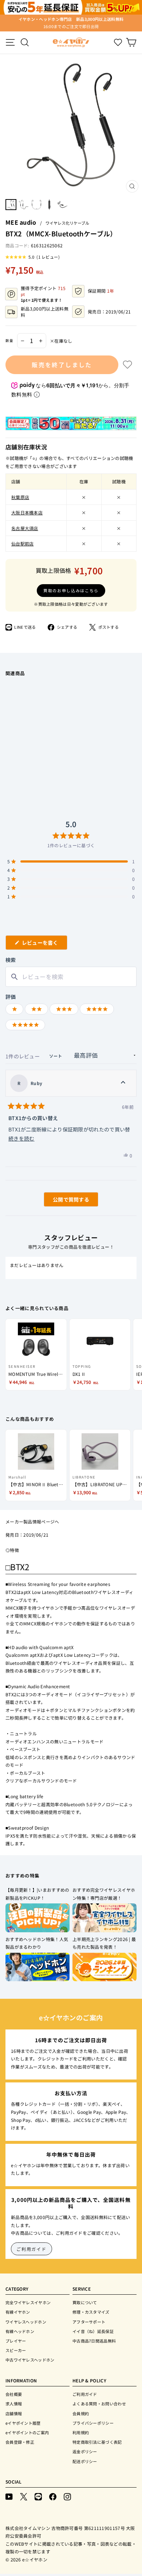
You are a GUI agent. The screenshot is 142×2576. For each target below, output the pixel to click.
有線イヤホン (18, 2312)
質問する (63, 1201)
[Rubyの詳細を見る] (123, 1083)
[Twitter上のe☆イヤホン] (24, 2496)
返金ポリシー (85, 2451)
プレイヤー (16, 2341)
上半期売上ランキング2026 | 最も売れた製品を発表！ (104, 1943)
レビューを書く (43, 944)
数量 (9, 340)
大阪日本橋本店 (27, 512)
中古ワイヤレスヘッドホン (30, 2360)
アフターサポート (89, 2322)
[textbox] (71, 977)
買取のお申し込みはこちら (71, 590)
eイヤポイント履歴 (23, 2423)
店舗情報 (14, 2413)
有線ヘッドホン (20, 2331)
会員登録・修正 (20, 2442)
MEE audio (21, 222)
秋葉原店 (20, 497)
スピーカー (16, 2350)
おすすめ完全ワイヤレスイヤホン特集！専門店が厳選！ (104, 1894)
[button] (33, 257)
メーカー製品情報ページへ (32, 1521)
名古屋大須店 (25, 528)
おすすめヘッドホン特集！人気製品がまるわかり (37, 1943)
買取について (85, 2302)
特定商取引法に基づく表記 (97, 2442)
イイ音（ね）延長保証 (93, 2331)
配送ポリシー (85, 2461)
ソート (56, 1056)
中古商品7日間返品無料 (94, 2341)
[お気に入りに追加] (127, 365)
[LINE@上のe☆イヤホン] (38, 2496)
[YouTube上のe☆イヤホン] (9, 2496)
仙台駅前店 (23, 543)
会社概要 (14, 2394)
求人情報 (14, 2404)
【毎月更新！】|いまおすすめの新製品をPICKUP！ (38, 1894)
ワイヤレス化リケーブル (67, 223)
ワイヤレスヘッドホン (26, 2322)
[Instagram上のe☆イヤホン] (67, 2496)
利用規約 (81, 2432)
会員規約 (81, 2413)
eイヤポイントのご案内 (27, 2432)
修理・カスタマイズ (91, 2312)
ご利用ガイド (31, 2249)
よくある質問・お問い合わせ (99, 2404)
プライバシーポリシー (93, 2423)
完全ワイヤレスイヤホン (28, 2302)
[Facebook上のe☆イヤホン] (53, 2496)
